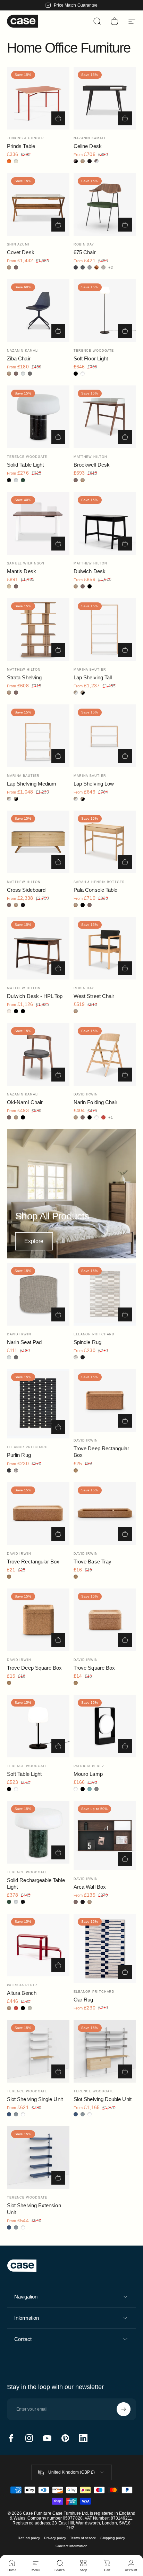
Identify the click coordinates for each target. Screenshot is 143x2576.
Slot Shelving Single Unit (35, 2099)
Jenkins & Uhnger (26, 138)
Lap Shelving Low (94, 784)
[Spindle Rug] (105, 1294)
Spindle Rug (87, 1342)
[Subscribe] (124, 2409)
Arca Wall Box (90, 1887)
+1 (111, 1118)
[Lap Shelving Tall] (105, 630)
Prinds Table (21, 146)
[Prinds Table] (38, 98)
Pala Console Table (95, 890)
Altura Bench (22, 1993)
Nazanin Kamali (90, 138)
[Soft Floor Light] (105, 311)
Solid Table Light (25, 465)
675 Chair (85, 252)
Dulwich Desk (90, 571)
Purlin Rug (19, 1455)
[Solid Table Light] (38, 417)
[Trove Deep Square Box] (38, 1620)
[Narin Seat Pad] (38, 1294)
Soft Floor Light (91, 358)
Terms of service (83, 2538)
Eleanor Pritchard (94, 1334)
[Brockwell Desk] (105, 417)
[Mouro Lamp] (105, 1726)
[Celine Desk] (105, 98)
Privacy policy (55, 2538)
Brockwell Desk (92, 465)
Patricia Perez (89, 1766)
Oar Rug (83, 2000)
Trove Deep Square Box (34, 1668)
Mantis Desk (22, 571)
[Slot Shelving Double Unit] (105, 2051)
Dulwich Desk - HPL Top (35, 996)
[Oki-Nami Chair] (38, 1054)
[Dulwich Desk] (105, 523)
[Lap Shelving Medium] (38, 736)
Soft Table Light (24, 1774)
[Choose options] (58, 118)
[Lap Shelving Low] (105, 736)
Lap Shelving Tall (93, 677)
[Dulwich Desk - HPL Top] (38, 948)
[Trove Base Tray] (105, 1514)
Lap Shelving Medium (32, 784)
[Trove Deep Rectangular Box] (105, 1400)
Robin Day (84, 244)
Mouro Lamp (88, 1774)
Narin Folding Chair (95, 1102)
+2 (111, 268)
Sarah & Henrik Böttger (99, 882)
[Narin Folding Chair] (105, 1054)
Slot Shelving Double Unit (103, 2099)
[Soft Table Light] (38, 1726)
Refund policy (29, 2538)
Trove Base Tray (92, 1562)
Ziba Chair (19, 358)
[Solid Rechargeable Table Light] (38, 1832)
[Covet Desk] (38, 204)
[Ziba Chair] (38, 311)
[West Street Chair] (105, 948)
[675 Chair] (105, 204)
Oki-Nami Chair (25, 1102)
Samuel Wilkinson (26, 563)
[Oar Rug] (105, 1948)
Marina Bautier (90, 670)
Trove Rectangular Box (33, 1562)
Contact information (71, 2546)
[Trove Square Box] (105, 1620)
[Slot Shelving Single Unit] (38, 2051)
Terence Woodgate (94, 351)
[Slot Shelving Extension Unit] (38, 2157)
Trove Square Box (94, 1668)
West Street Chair (94, 996)
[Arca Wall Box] (105, 1836)
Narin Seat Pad (24, 1342)
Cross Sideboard (26, 890)
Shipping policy (113, 2538)
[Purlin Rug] (38, 1404)
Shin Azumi (18, 244)
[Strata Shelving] (38, 630)
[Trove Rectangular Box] (38, 1514)
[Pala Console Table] (105, 842)
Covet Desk (21, 252)
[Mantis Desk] (38, 523)
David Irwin (86, 1094)
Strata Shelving (24, 677)
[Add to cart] (125, 968)
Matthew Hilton (90, 457)
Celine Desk (88, 146)
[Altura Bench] (38, 1945)
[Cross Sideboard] (38, 842)
